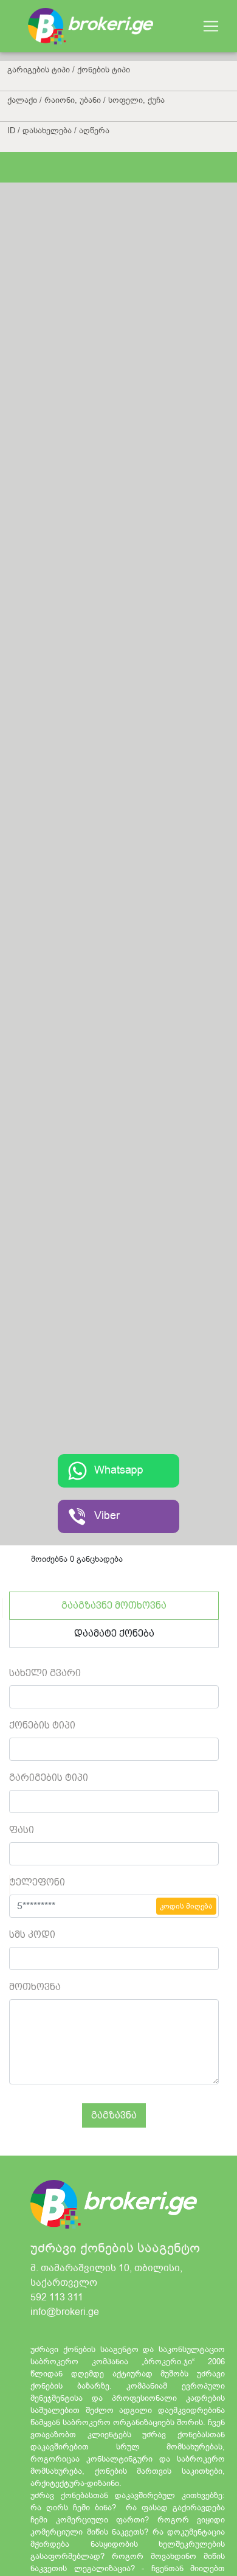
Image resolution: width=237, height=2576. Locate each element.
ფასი (22, 1830)
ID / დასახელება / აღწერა (58, 131)
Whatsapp (119, 1471)
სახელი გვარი (45, 1673)
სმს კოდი (32, 1934)
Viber (107, 1516)
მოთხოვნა (35, 1987)
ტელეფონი (37, 1882)
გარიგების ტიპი (49, 1777)
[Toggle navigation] (211, 26)
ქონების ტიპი (42, 1725)
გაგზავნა (114, 2115)
